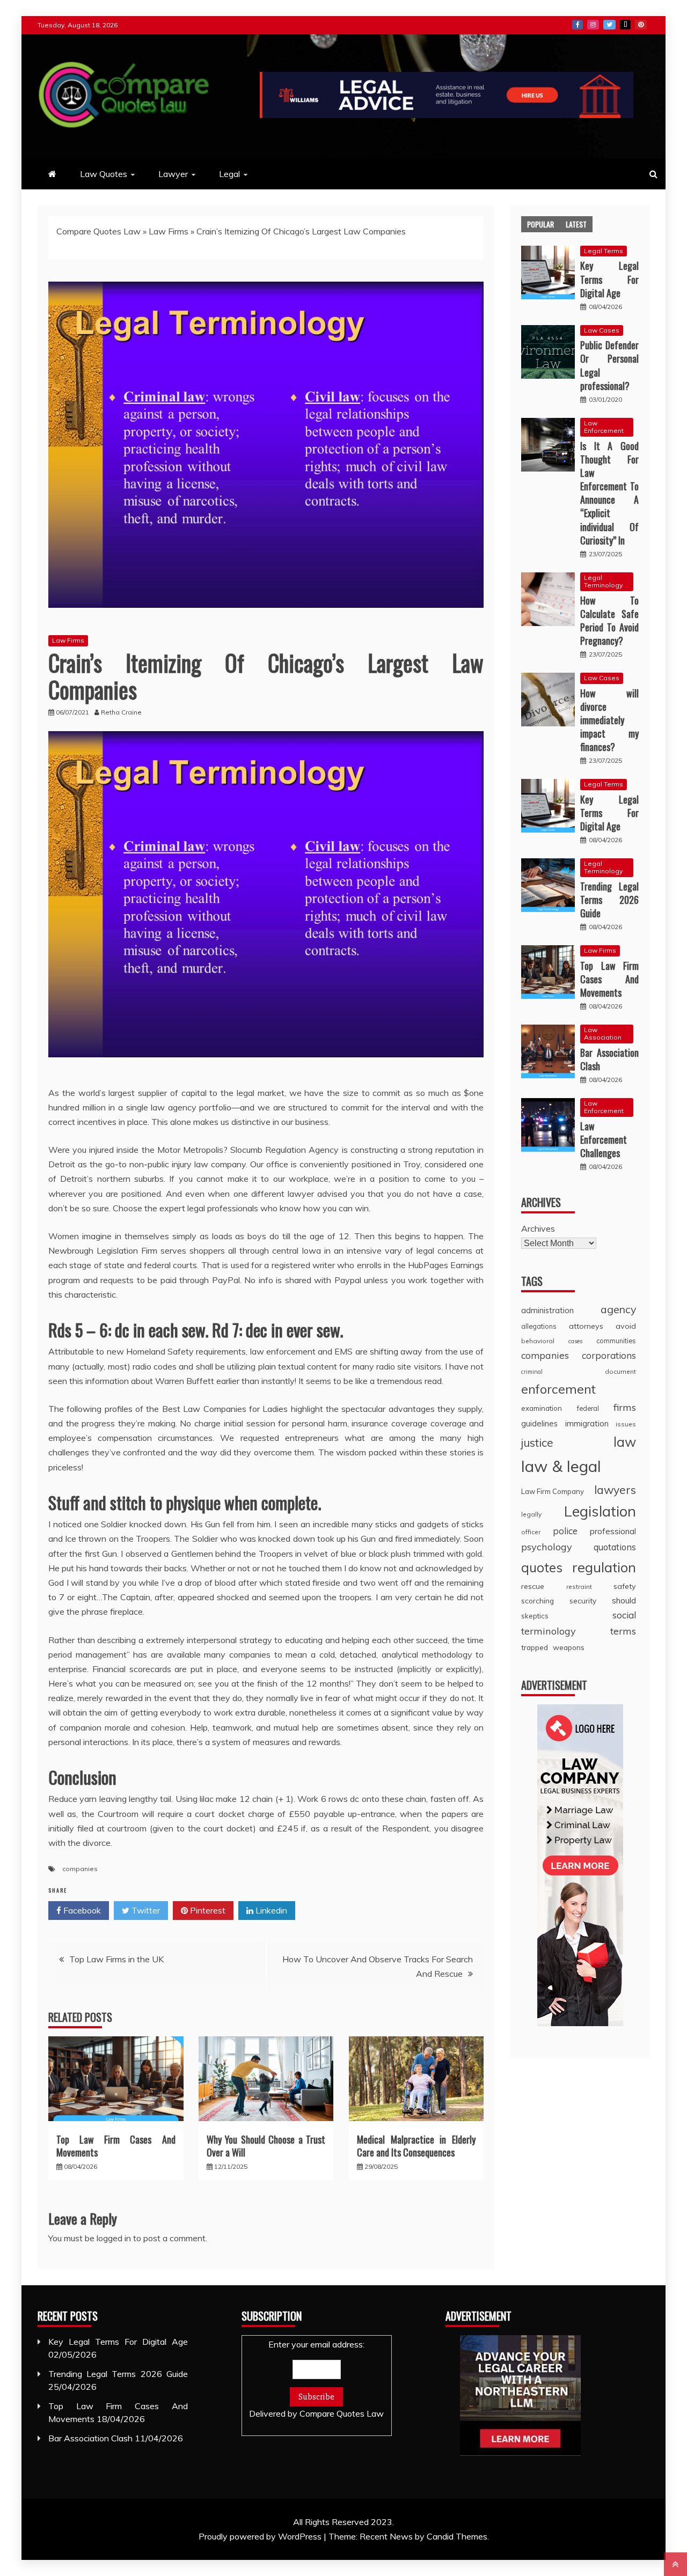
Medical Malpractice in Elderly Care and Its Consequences (416, 2146)
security (583, 1600)
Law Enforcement (604, 427)
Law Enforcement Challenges (604, 1139)
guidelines (539, 1423)
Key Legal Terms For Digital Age (609, 279)
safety (625, 1586)
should (624, 1600)
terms (623, 1631)
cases (575, 1341)
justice (537, 1442)
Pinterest (641, 25)
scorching (538, 1600)
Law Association (603, 1033)
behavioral (538, 1341)
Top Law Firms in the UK (116, 1959)
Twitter (609, 25)
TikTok (625, 25)
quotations (615, 1547)
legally (531, 1514)
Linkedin (270, 1910)
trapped (535, 1647)
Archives (538, 1228)
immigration (587, 1423)
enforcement (558, 1389)
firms (625, 1407)
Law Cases (602, 330)
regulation (604, 1567)
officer (531, 1532)
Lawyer (173, 174)
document (620, 1371)
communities (616, 1341)
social (624, 1615)
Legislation (600, 1511)
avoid (626, 1326)
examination (542, 1408)
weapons (569, 1647)
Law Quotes (104, 174)
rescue (533, 1586)
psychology (547, 1547)
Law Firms (169, 231)
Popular (540, 224)
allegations (539, 1326)
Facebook (578, 25)
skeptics (535, 1616)
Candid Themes (457, 2536)
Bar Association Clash (609, 1059)
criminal (532, 1372)
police (565, 1531)
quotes (542, 1567)
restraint (579, 1587)
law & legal (561, 1466)
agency (618, 1309)
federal (588, 1408)
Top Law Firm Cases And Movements (116, 2146)
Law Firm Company (553, 1491)
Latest (576, 224)
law (625, 1442)
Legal (229, 174)
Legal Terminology (603, 581)
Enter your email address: (316, 2379)
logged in (114, 2238)
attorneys (586, 1326)
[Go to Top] (675, 2564)
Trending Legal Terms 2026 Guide (609, 900)
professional (613, 1531)
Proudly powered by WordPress (261, 2536)
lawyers (615, 1490)
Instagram (593, 25)
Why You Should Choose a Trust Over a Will (266, 2146)
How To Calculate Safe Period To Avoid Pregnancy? (609, 621)
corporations (609, 1355)
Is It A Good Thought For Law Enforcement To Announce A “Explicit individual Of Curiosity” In (609, 493)
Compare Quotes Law (98, 231)
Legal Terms (604, 251)
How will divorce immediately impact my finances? (609, 720)
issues (626, 1424)
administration (547, 1310)
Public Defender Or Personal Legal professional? (609, 365)
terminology (549, 1631)
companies (80, 1869)
